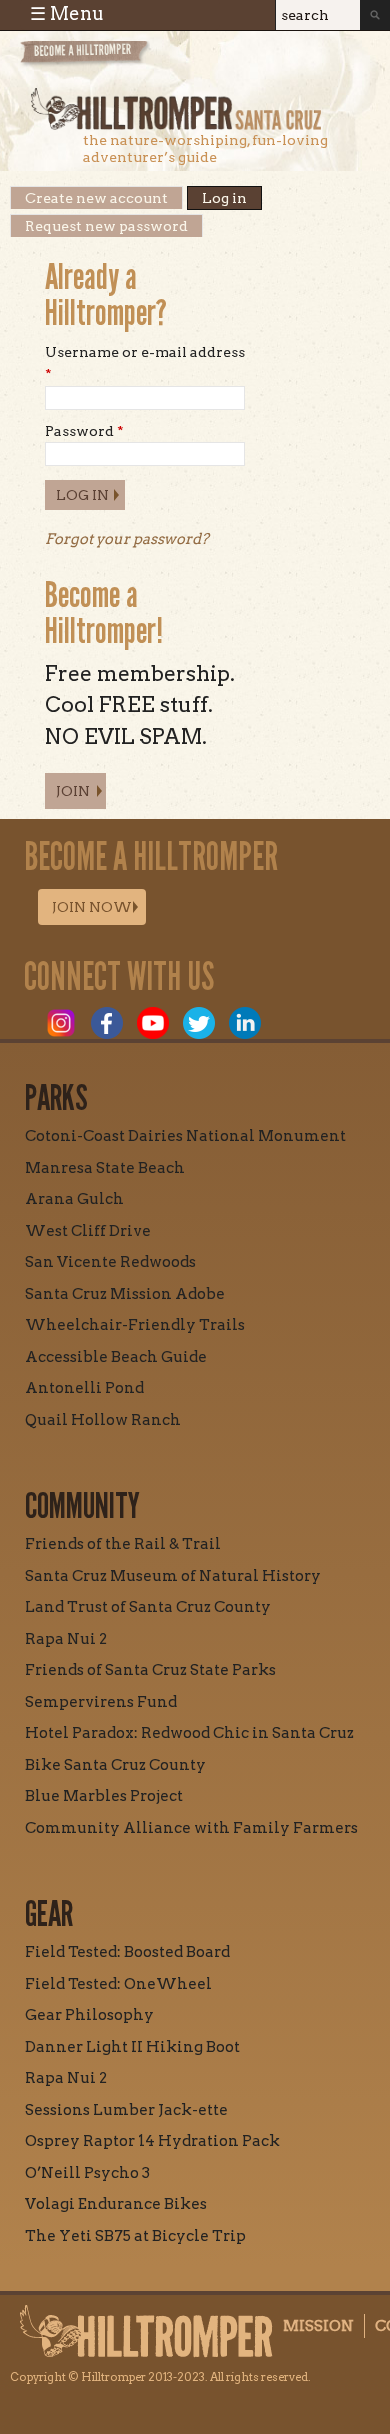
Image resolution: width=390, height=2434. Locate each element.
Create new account (96, 198)
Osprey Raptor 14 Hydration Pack (152, 2141)
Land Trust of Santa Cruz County (148, 1607)
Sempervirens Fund (101, 1702)
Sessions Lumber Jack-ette (126, 2110)
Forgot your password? (127, 539)
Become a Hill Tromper (127, 63)
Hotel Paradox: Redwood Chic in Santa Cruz (189, 1733)
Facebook (107, 1023)
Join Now (92, 907)
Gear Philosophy (89, 2015)
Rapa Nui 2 (66, 1639)
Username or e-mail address (145, 363)
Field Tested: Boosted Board (127, 1952)
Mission (318, 2326)
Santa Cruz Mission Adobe (125, 1294)
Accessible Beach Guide (116, 1357)
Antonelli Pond (84, 1388)
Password (84, 431)
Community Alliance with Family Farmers (191, 1828)
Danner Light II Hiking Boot (132, 2047)
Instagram (61, 1023)
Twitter (199, 1023)
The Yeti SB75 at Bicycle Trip (135, 2236)
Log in (232, 198)
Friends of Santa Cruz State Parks (150, 1670)
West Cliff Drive (88, 1231)
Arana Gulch (74, 1199)
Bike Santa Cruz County (115, 1765)
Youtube (153, 1023)
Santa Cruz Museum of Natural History (173, 1576)
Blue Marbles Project (104, 1796)
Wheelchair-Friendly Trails (135, 1325)
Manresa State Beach (105, 1168)
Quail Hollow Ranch (103, 1420)
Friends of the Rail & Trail (123, 1544)
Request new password (106, 226)
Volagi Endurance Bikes (116, 2204)
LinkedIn (245, 1023)
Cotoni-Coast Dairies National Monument (185, 1136)
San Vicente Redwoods (110, 1262)
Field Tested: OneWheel (118, 1984)
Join (73, 791)
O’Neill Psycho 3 (87, 2173)
